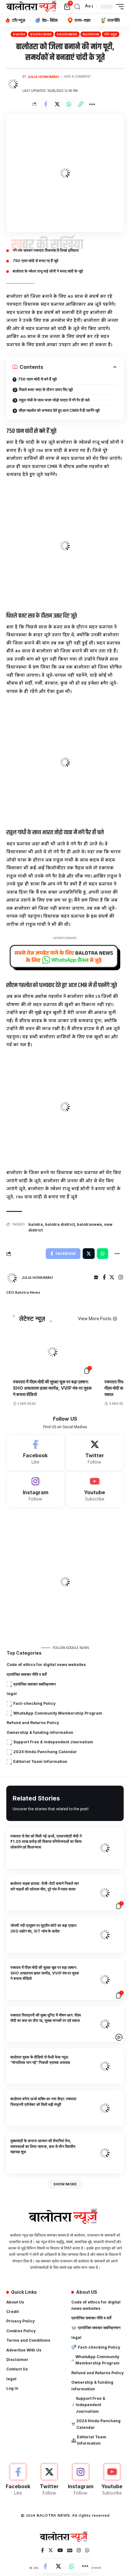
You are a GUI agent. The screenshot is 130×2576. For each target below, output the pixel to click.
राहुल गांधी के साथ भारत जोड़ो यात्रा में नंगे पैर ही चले (54, 400)
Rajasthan (91, 34)
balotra (36, 1224)
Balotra (19, 34)
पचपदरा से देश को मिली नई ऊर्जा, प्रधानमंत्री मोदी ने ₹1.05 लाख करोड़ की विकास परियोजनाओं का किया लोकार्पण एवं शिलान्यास (46, 1842)
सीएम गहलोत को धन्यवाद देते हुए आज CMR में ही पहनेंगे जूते (59, 410)
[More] (92, 104)
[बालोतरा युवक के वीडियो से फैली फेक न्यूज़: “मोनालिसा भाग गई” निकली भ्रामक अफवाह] (105, 2066)
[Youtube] (95, 1490)
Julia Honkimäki (43, 77)
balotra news (41, 34)
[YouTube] (60, 2551)
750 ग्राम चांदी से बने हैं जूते (37, 379)
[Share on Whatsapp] (69, 104)
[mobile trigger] (118, 7)
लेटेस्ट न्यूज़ (32, 1319)
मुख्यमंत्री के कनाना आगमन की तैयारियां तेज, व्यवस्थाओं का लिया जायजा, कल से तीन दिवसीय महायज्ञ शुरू (43, 2146)
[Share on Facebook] (45, 104)
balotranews (67, 34)
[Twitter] (112, 1278)
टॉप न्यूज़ (111, 34)
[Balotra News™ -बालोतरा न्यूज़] (33, 7)
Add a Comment (77, 77)
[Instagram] (121, 1278)
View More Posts (95, 1319)
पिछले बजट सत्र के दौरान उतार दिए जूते (46, 389)
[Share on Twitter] (57, 104)
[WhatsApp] (87, 2551)
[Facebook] (104, 1278)
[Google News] (70, 2551)
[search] (77, 7)
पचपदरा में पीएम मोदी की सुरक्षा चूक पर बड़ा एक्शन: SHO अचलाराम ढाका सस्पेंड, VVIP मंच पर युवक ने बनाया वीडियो (52, 1388)
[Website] (96, 1278)
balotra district (60, 1224)
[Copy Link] (80, 104)
